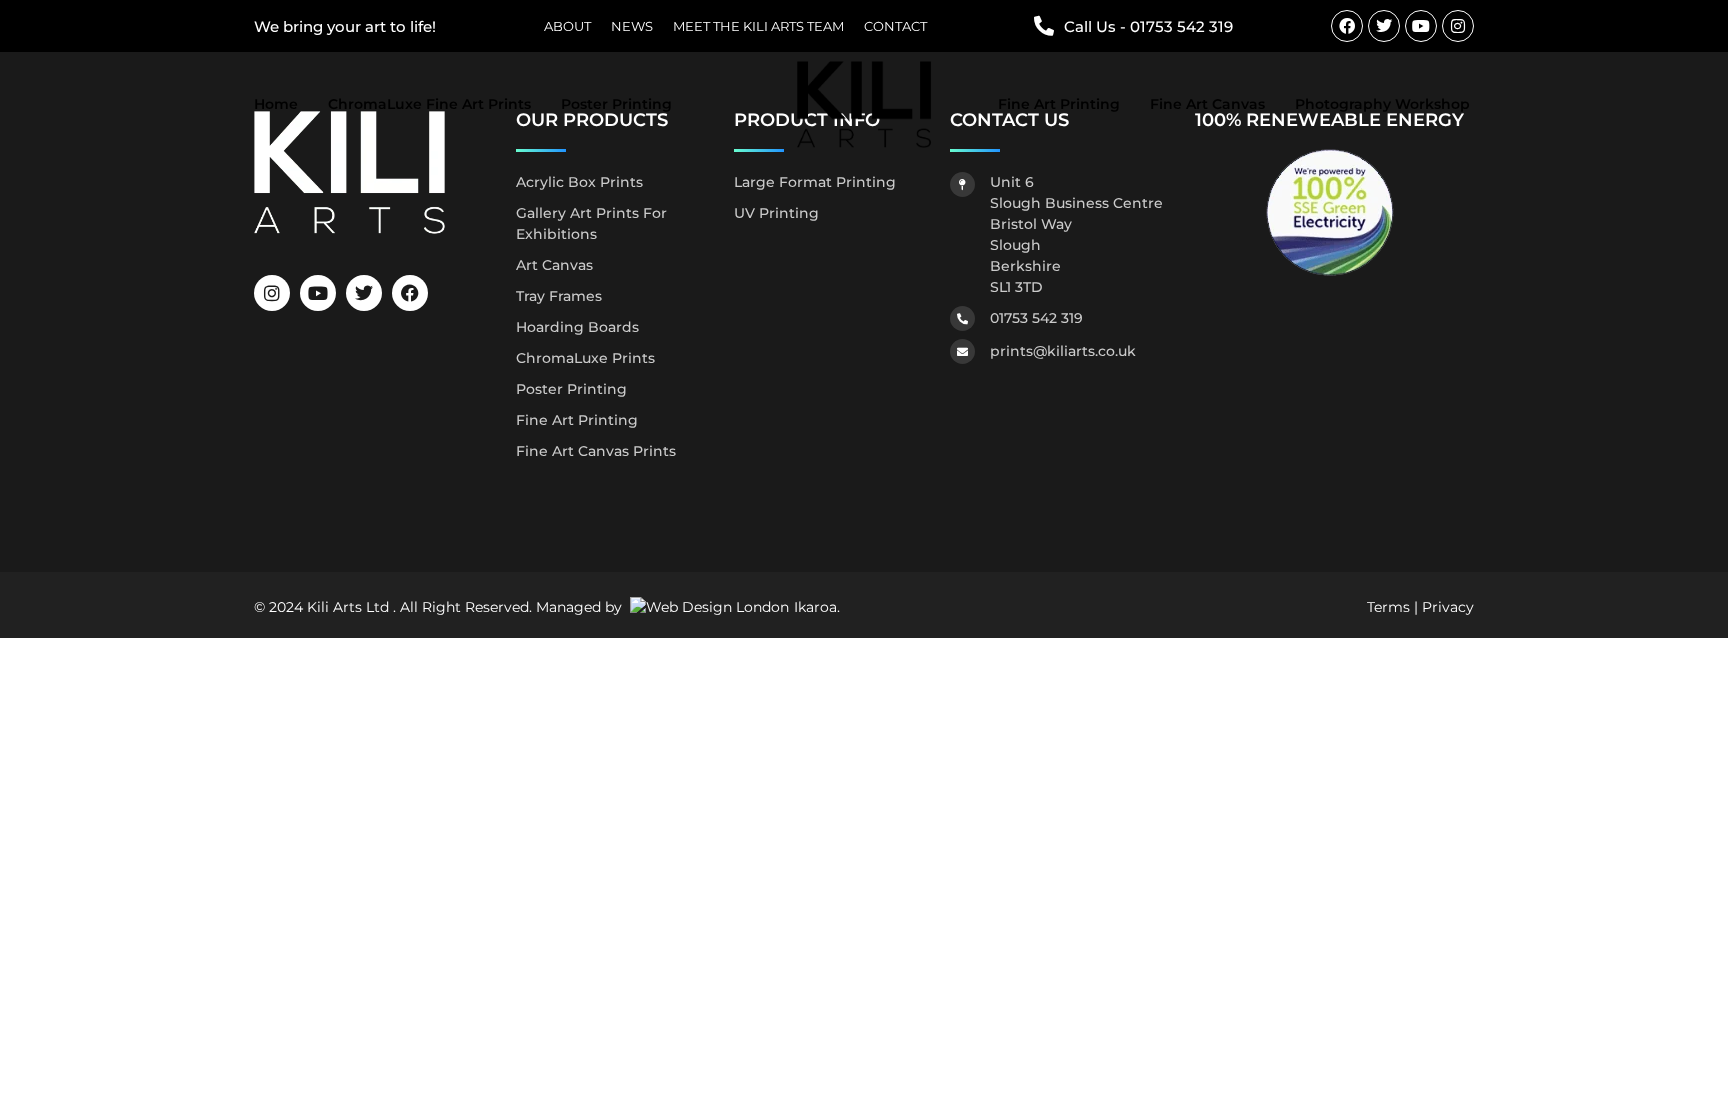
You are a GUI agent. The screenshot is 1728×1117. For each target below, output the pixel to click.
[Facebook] (1347, 26)
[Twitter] (1384, 26)
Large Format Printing (815, 182)
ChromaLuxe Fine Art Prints (429, 104)
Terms (1388, 607)
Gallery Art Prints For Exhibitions (591, 223)
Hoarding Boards (577, 327)
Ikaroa (815, 607)
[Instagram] (1458, 26)
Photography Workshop (1382, 104)
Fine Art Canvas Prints (596, 451)
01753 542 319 (1036, 318)
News (632, 26)
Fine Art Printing (1059, 104)
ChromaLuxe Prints (585, 358)
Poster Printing (616, 104)
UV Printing (776, 213)
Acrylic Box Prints (579, 182)
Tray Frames (559, 296)
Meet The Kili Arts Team (758, 26)
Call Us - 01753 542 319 (1148, 26)
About (567, 26)
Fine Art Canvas (1207, 104)
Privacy (1448, 607)
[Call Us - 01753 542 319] (1044, 26)
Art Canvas (554, 265)
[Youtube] (1421, 26)
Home (276, 104)
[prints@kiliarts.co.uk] (962, 351)
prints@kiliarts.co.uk (1063, 351)
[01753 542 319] (962, 318)
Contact (895, 26)
